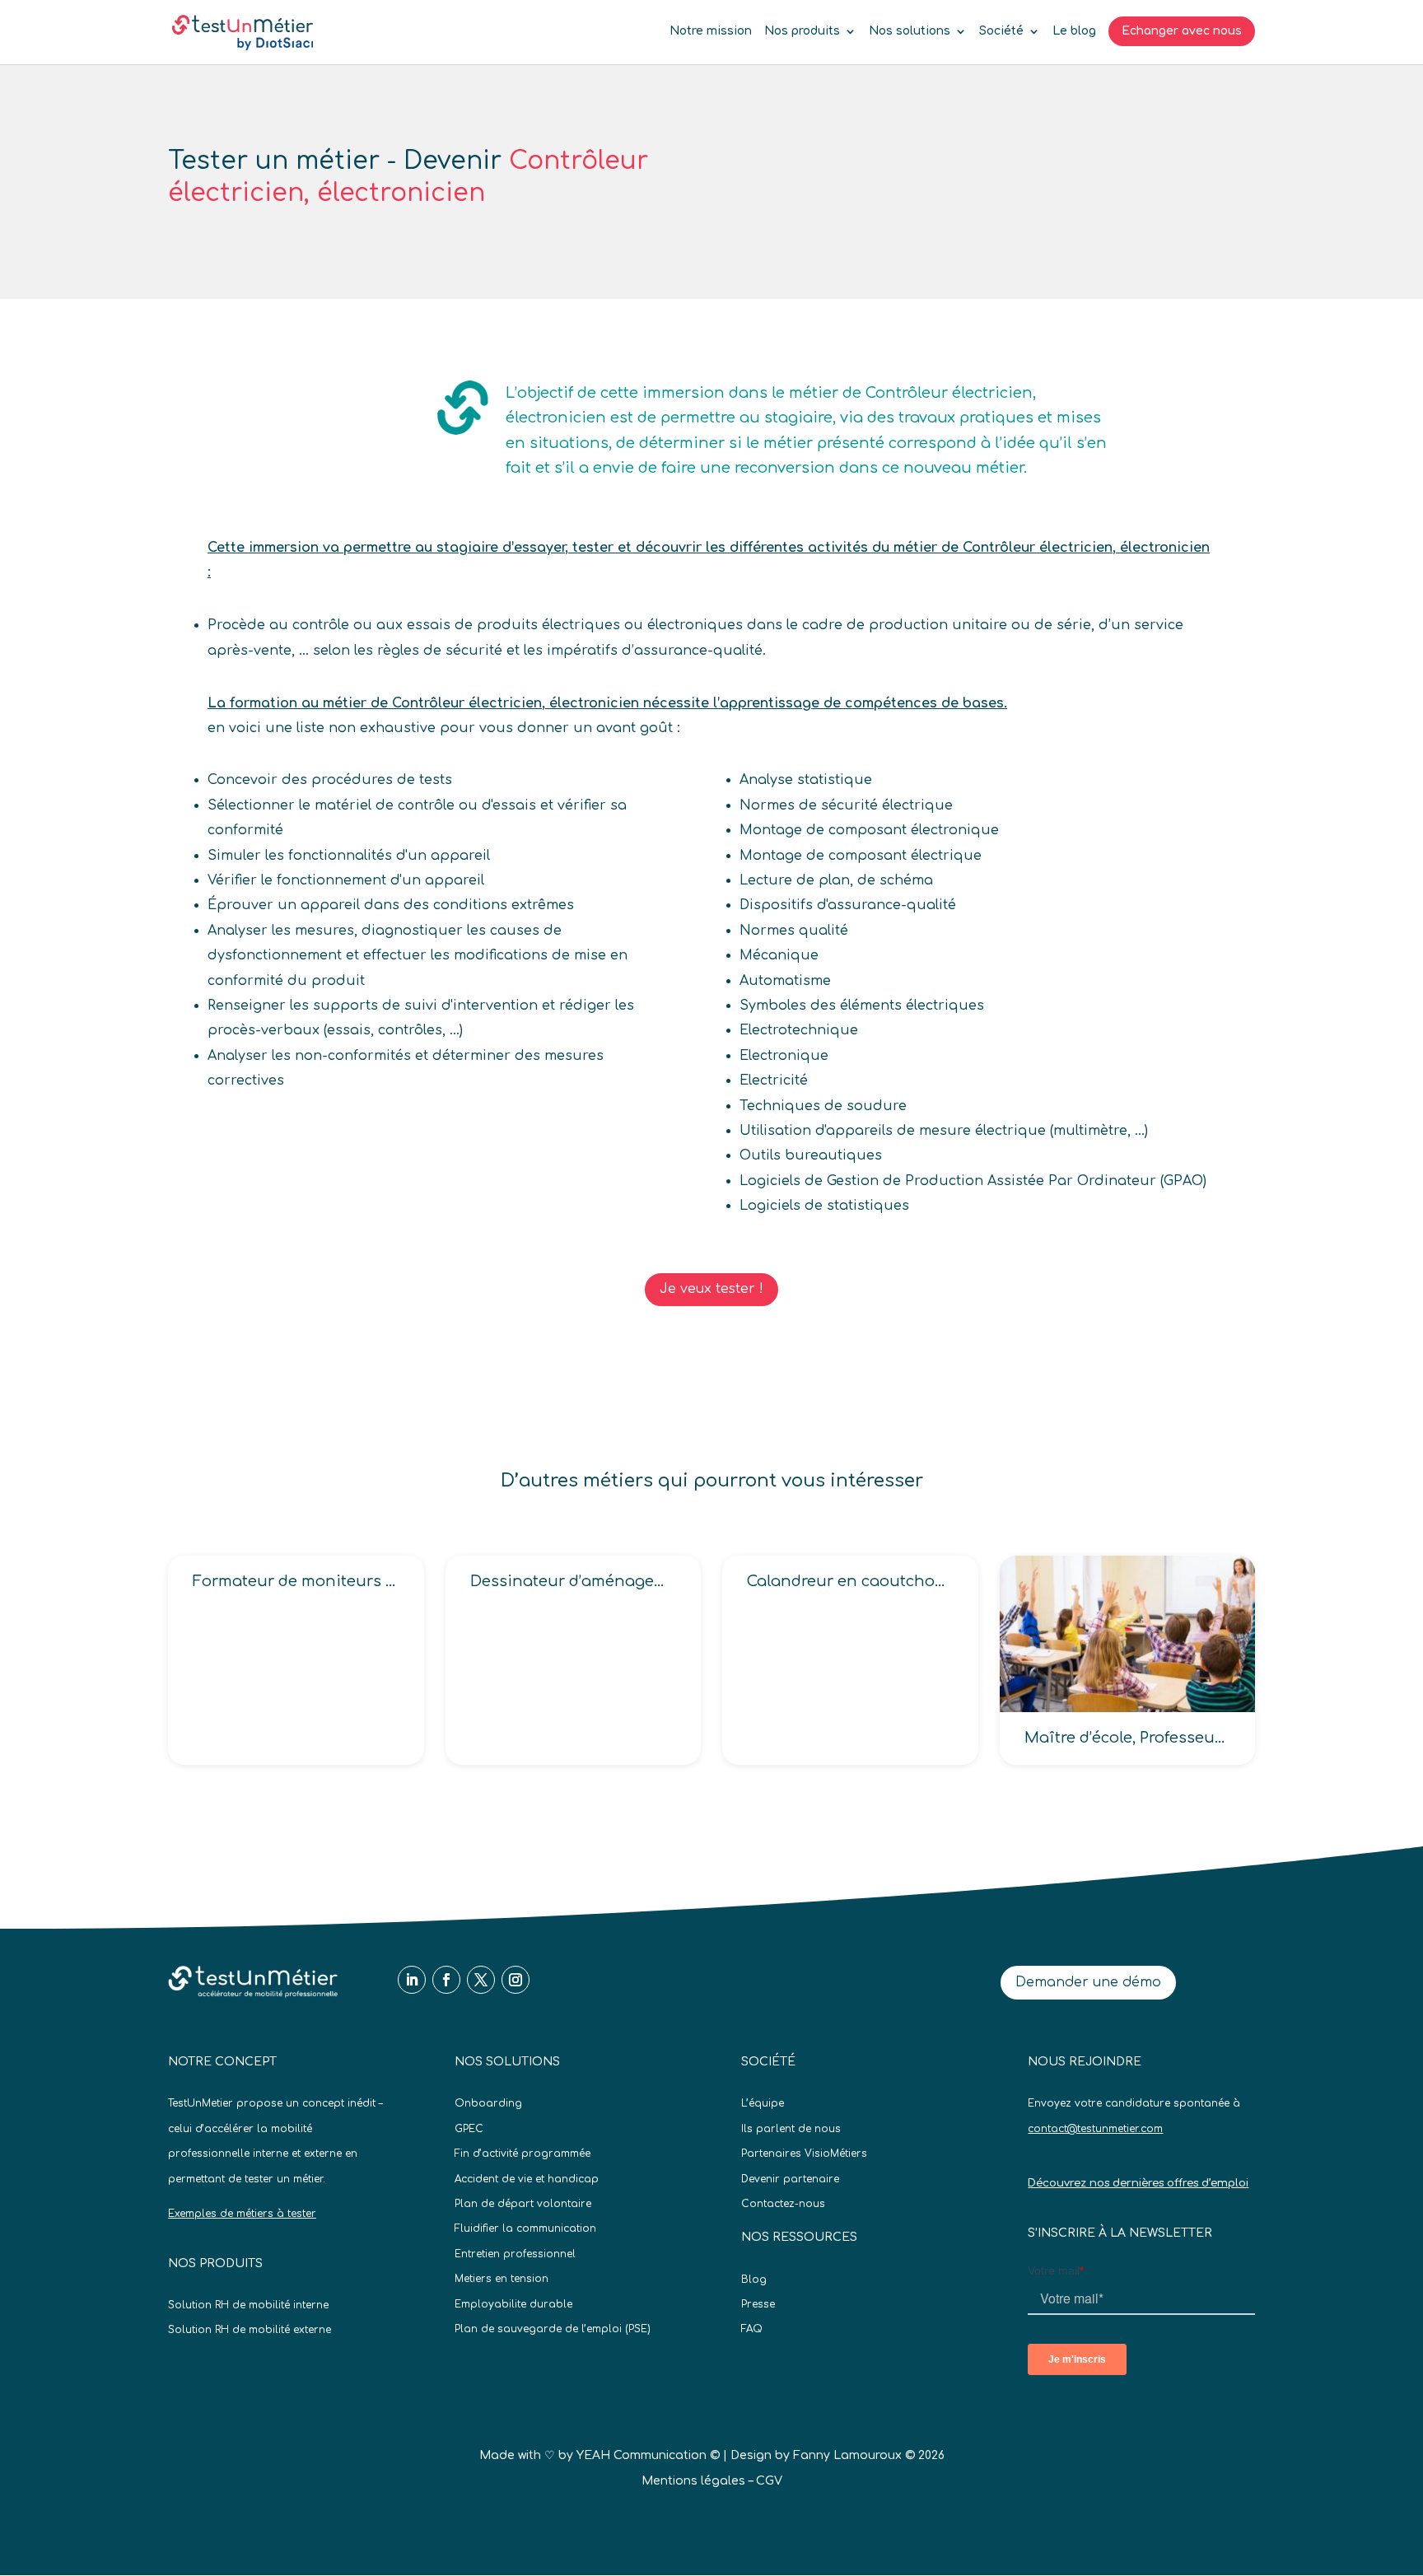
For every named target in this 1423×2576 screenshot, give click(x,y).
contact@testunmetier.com (1095, 2129)
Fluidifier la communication (525, 2228)
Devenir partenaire (790, 2179)
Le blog (1074, 31)
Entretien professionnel (515, 2254)
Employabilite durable (513, 2304)
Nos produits (802, 31)
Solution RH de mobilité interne (248, 2305)
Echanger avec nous (1182, 31)
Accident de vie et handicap (527, 2179)
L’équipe (763, 2103)
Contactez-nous (783, 2204)
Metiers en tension (502, 2279)
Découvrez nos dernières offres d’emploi (1138, 2183)
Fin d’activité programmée (523, 2154)
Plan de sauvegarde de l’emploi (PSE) (553, 2329)
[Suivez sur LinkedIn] (412, 1980)
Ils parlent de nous (791, 2129)
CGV (769, 2481)
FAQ (752, 2329)
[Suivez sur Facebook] (446, 1980)
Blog (754, 2280)
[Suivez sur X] (481, 1980)
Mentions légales (693, 2481)
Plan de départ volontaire (523, 2204)
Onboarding (488, 2103)
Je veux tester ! (711, 1289)
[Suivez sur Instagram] (516, 1980)
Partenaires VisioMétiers (804, 2154)
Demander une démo (1088, 1982)
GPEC (469, 2129)
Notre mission (711, 31)
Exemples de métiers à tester (242, 2214)
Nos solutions (910, 31)
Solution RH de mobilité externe (250, 2330)
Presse (758, 2304)
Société (1001, 31)
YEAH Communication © (648, 2455)
